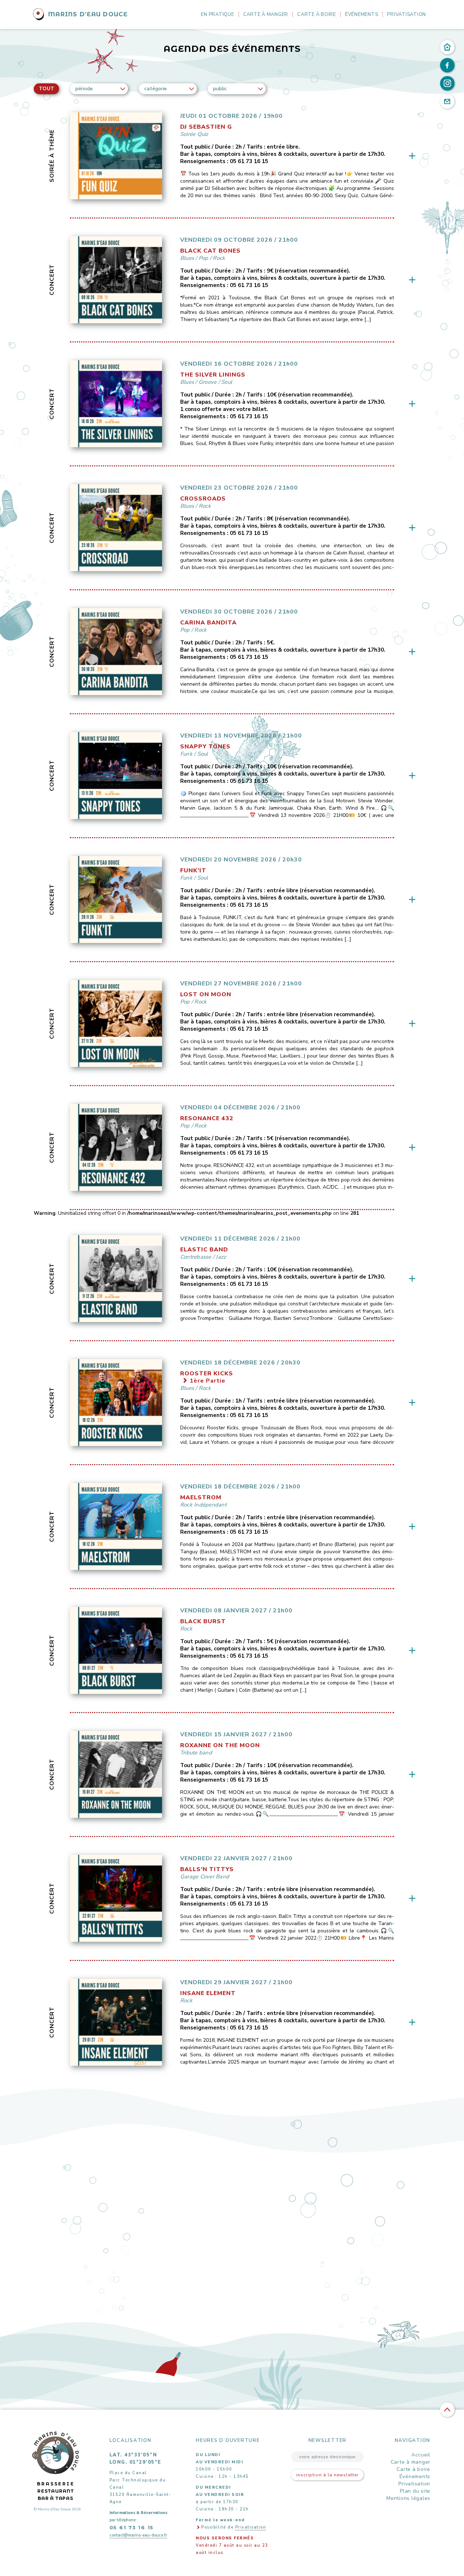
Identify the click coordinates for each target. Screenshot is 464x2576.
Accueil (421, 2455)
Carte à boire (317, 14)
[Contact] (447, 101)
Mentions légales (408, 2498)
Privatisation (407, 14)
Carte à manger (266, 14)
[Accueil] (447, 47)
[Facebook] (447, 65)
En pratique (217, 14)
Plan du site (415, 2491)
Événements (362, 14)
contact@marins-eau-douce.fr (138, 2535)
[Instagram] (447, 83)
